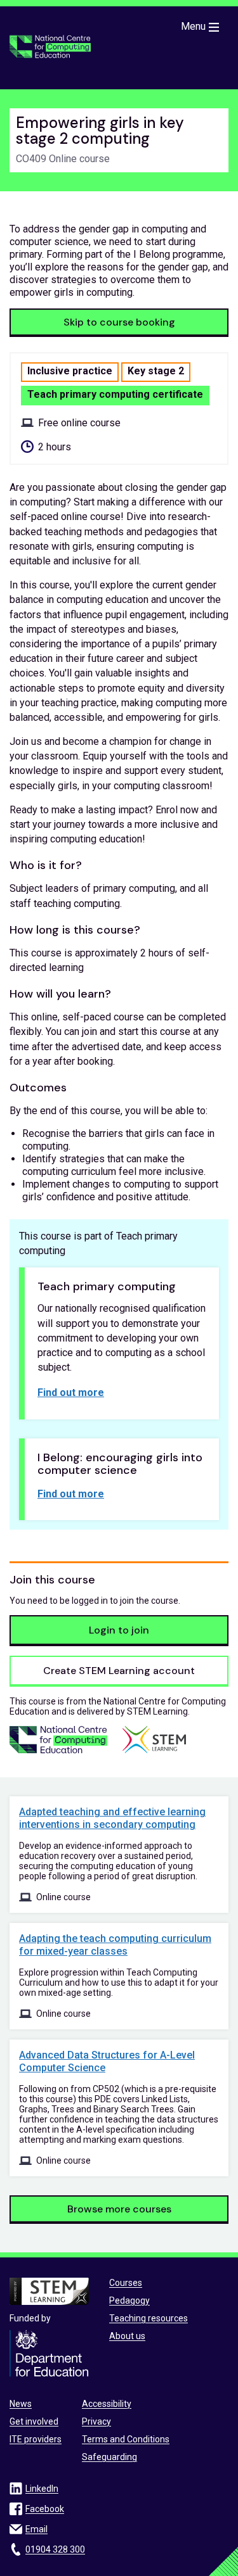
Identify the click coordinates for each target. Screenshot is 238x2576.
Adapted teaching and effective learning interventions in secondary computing (112, 1818)
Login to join (119, 1630)
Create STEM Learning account (119, 1671)
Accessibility (107, 2404)
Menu (193, 26)
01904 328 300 (55, 2549)
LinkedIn (42, 2489)
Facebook (45, 2509)
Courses (126, 2283)
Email (36, 2529)
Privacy (96, 2421)
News (21, 2404)
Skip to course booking (119, 322)
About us (127, 2336)
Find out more (71, 1393)
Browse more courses (119, 2209)
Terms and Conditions (126, 2439)
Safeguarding (109, 2457)
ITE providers (36, 2439)
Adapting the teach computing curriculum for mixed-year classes (115, 1945)
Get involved (34, 2421)
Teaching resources (149, 2318)
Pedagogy (129, 2300)
